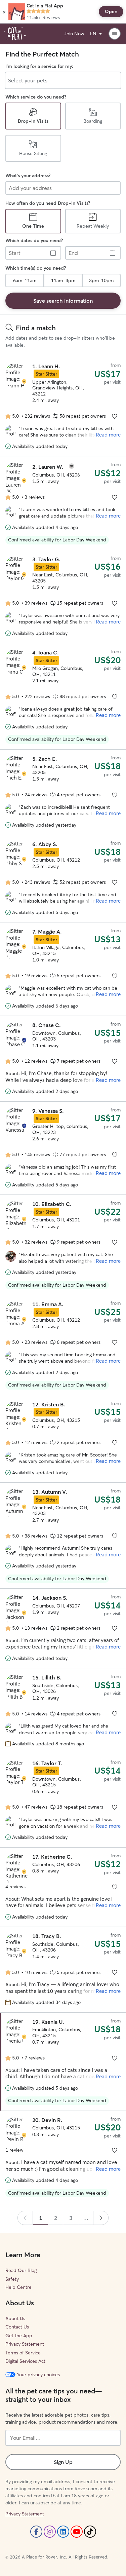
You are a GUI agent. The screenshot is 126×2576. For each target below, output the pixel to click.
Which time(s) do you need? (36, 268)
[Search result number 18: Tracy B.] (63, 1969)
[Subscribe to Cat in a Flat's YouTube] (77, 2532)
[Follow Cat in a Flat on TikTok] (90, 2532)
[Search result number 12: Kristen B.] (63, 1439)
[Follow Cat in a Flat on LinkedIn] (63, 2532)
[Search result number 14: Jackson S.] (63, 1628)
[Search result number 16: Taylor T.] (63, 1801)
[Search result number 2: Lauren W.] (63, 503)
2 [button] (56, 2218)
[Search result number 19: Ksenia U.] (63, 2062)
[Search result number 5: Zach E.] (63, 792)
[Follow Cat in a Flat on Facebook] (36, 2532)
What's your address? (28, 176)
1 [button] (40, 2218)
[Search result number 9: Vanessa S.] (63, 1148)
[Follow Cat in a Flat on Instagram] (50, 2532)
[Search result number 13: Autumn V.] (63, 1536)
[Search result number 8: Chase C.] (63, 1058)
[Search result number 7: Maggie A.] (63, 969)
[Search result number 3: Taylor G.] (63, 597)
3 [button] (71, 2218)
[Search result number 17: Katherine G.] (63, 1887)
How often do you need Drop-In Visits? (48, 203)
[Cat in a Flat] (15, 34)
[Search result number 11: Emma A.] (63, 1345)
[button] (4, 12)
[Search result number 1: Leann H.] (63, 407)
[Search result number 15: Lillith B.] (63, 1711)
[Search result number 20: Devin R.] (63, 2157)
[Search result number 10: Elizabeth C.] (63, 1245)
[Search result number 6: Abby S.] (63, 879)
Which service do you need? (36, 97)
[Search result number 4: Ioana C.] (63, 696)
